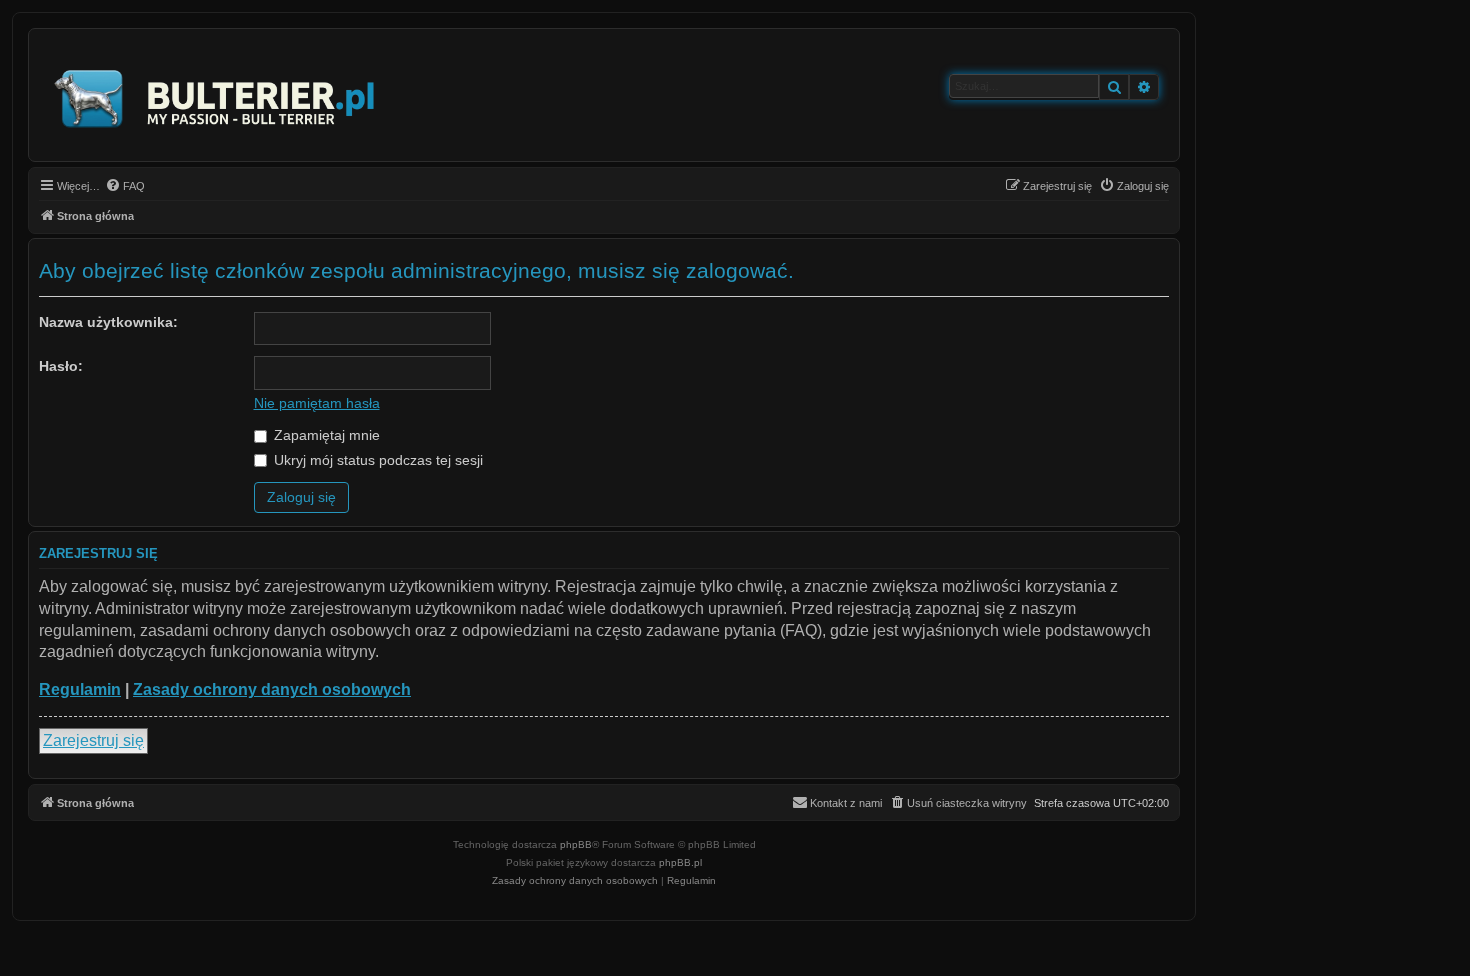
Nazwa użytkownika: (108, 322)
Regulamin (80, 689)
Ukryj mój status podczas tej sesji (376, 460)
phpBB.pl (680, 862)
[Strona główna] (215, 95)
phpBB (576, 844)
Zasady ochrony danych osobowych (272, 689)
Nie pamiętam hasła (317, 403)
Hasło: (61, 366)
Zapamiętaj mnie (325, 435)
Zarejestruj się (93, 740)
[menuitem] (125, 186)
